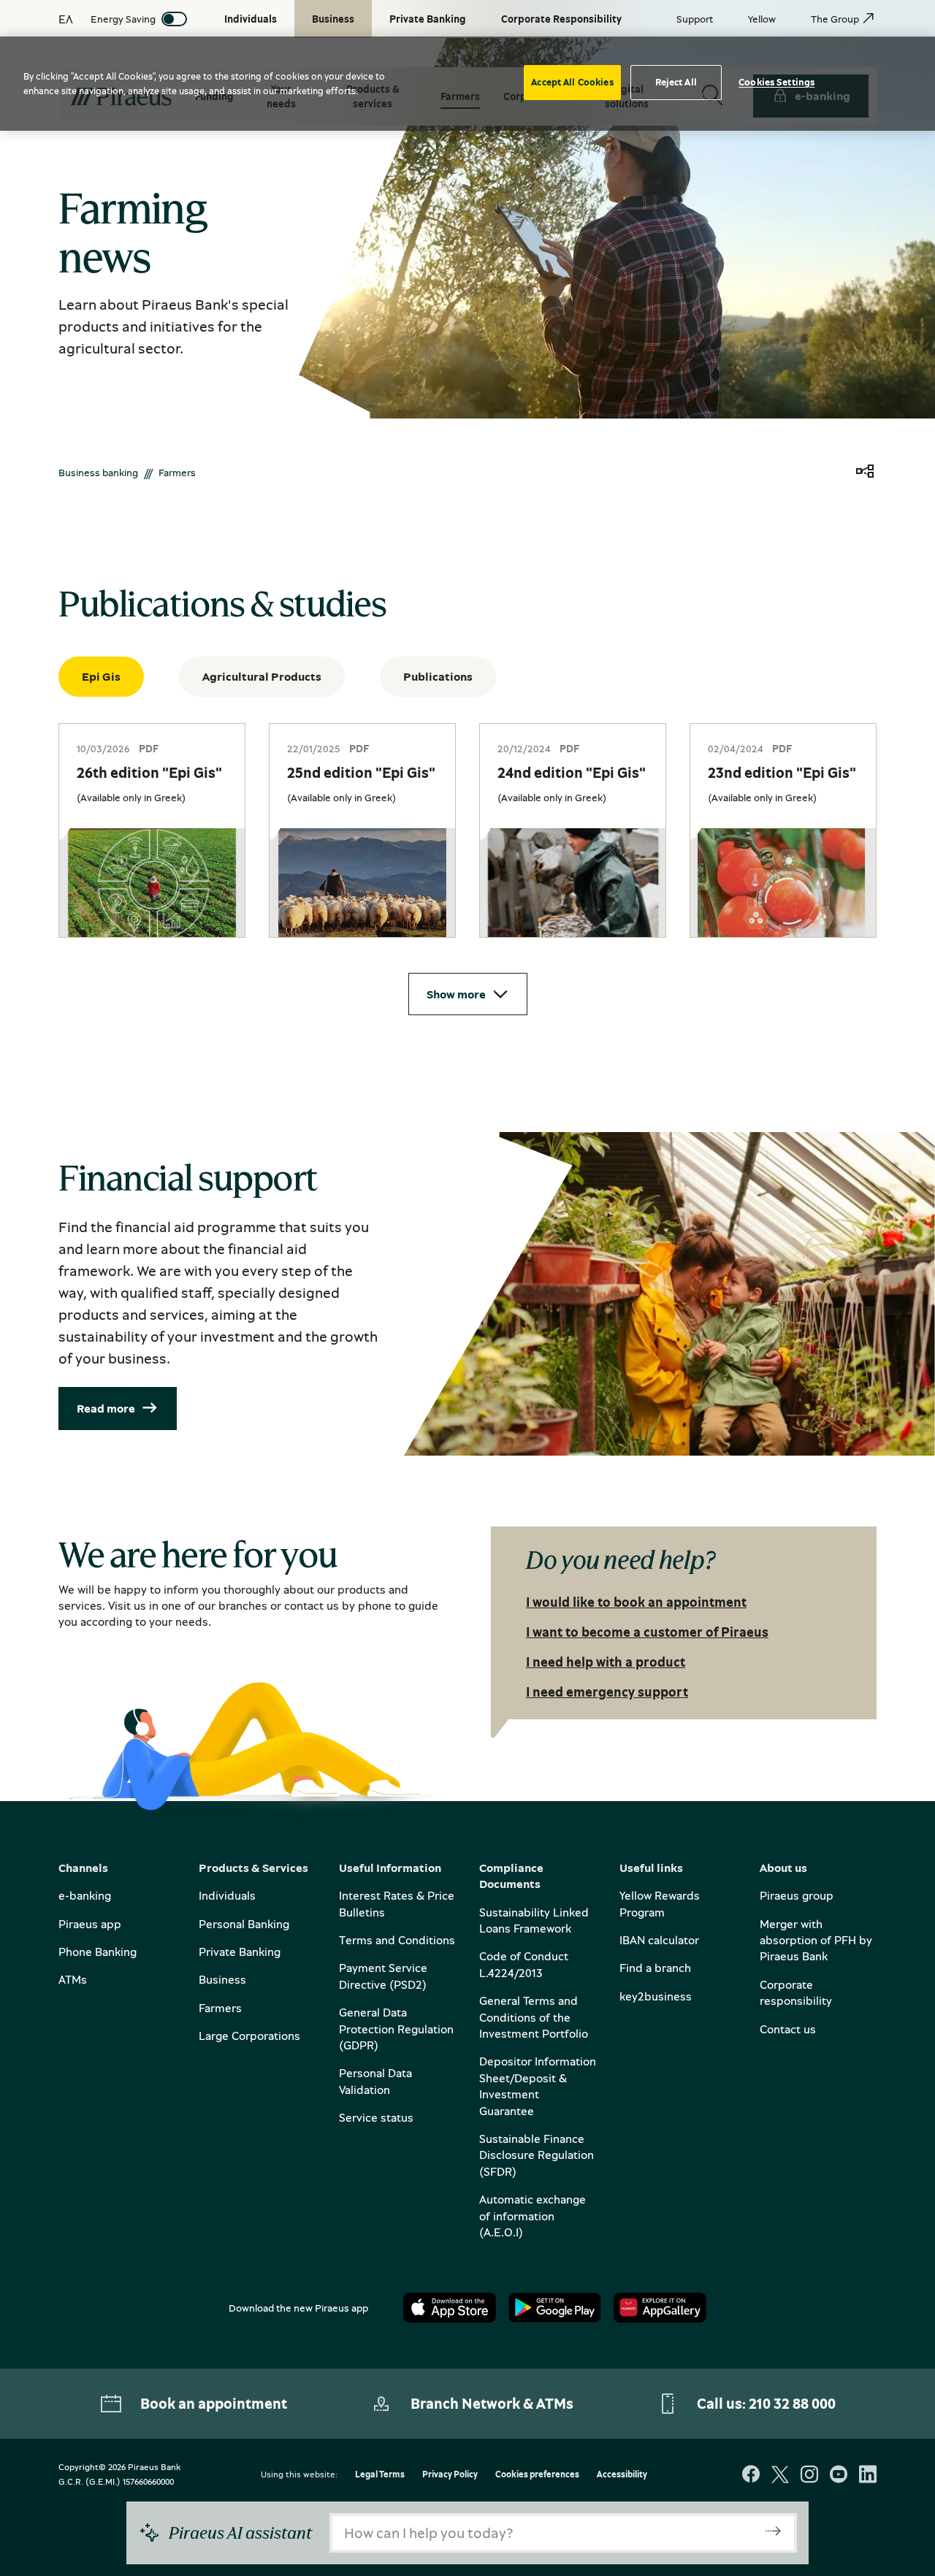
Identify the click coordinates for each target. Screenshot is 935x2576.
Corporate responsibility (796, 1992)
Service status (376, 2117)
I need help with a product (606, 1662)
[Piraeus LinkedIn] (868, 2476)
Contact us (788, 2029)
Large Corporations (249, 2036)
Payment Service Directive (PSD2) (383, 1976)
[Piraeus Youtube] (839, 2476)
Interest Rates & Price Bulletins (397, 1903)
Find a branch (655, 1968)
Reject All (676, 82)
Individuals (227, 1895)
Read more (106, 1408)
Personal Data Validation (375, 2081)
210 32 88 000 (792, 2403)
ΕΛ (66, 19)
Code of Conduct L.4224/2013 (524, 1964)
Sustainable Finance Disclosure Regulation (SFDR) (537, 2155)
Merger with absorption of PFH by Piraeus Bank (816, 1940)
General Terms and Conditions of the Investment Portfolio (534, 2017)
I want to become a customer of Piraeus (647, 1632)
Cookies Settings (776, 82)
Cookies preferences (537, 2475)
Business (222, 1979)
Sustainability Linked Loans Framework (534, 1920)
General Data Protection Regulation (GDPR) (396, 2029)
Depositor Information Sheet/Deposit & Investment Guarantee (538, 2086)
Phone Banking (98, 1952)
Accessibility (622, 2475)
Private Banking (240, 1952)
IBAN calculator (659, 1940)
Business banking (98, 472)
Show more (456, 994)
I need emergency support (607, 1692)
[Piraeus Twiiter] (780, 2476)
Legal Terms (380, 2475)
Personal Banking (244, 1924)
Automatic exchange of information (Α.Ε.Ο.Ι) (533, 2216)
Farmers (220, 2008)
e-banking (85, 1895)
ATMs (73, 1979)
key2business (656, 1996)
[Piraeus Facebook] (751, 2476)
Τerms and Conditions (397, 1940)
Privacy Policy (450, 2475)
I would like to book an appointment (636, 1602)
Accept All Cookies (572, 82)
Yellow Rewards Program (660, 1903)
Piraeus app (90, 1924)
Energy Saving (123, 19)
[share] (865, 472)
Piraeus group (797, 1895)
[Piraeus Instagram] (809, 2476)
